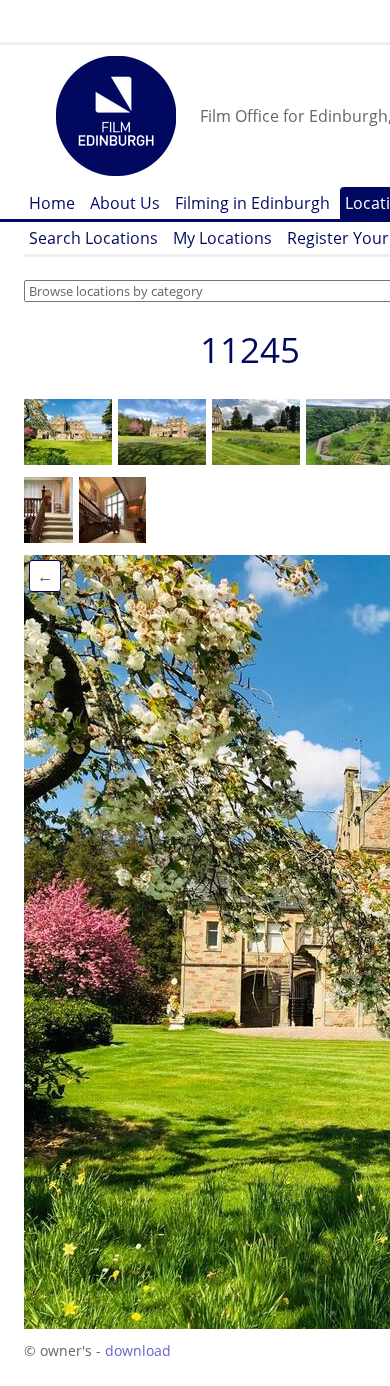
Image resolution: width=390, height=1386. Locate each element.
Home (52, 203)
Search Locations (93, 238)
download (138, 1350)
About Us (125, 203)
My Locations (222, 238)
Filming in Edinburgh (252, 203)
